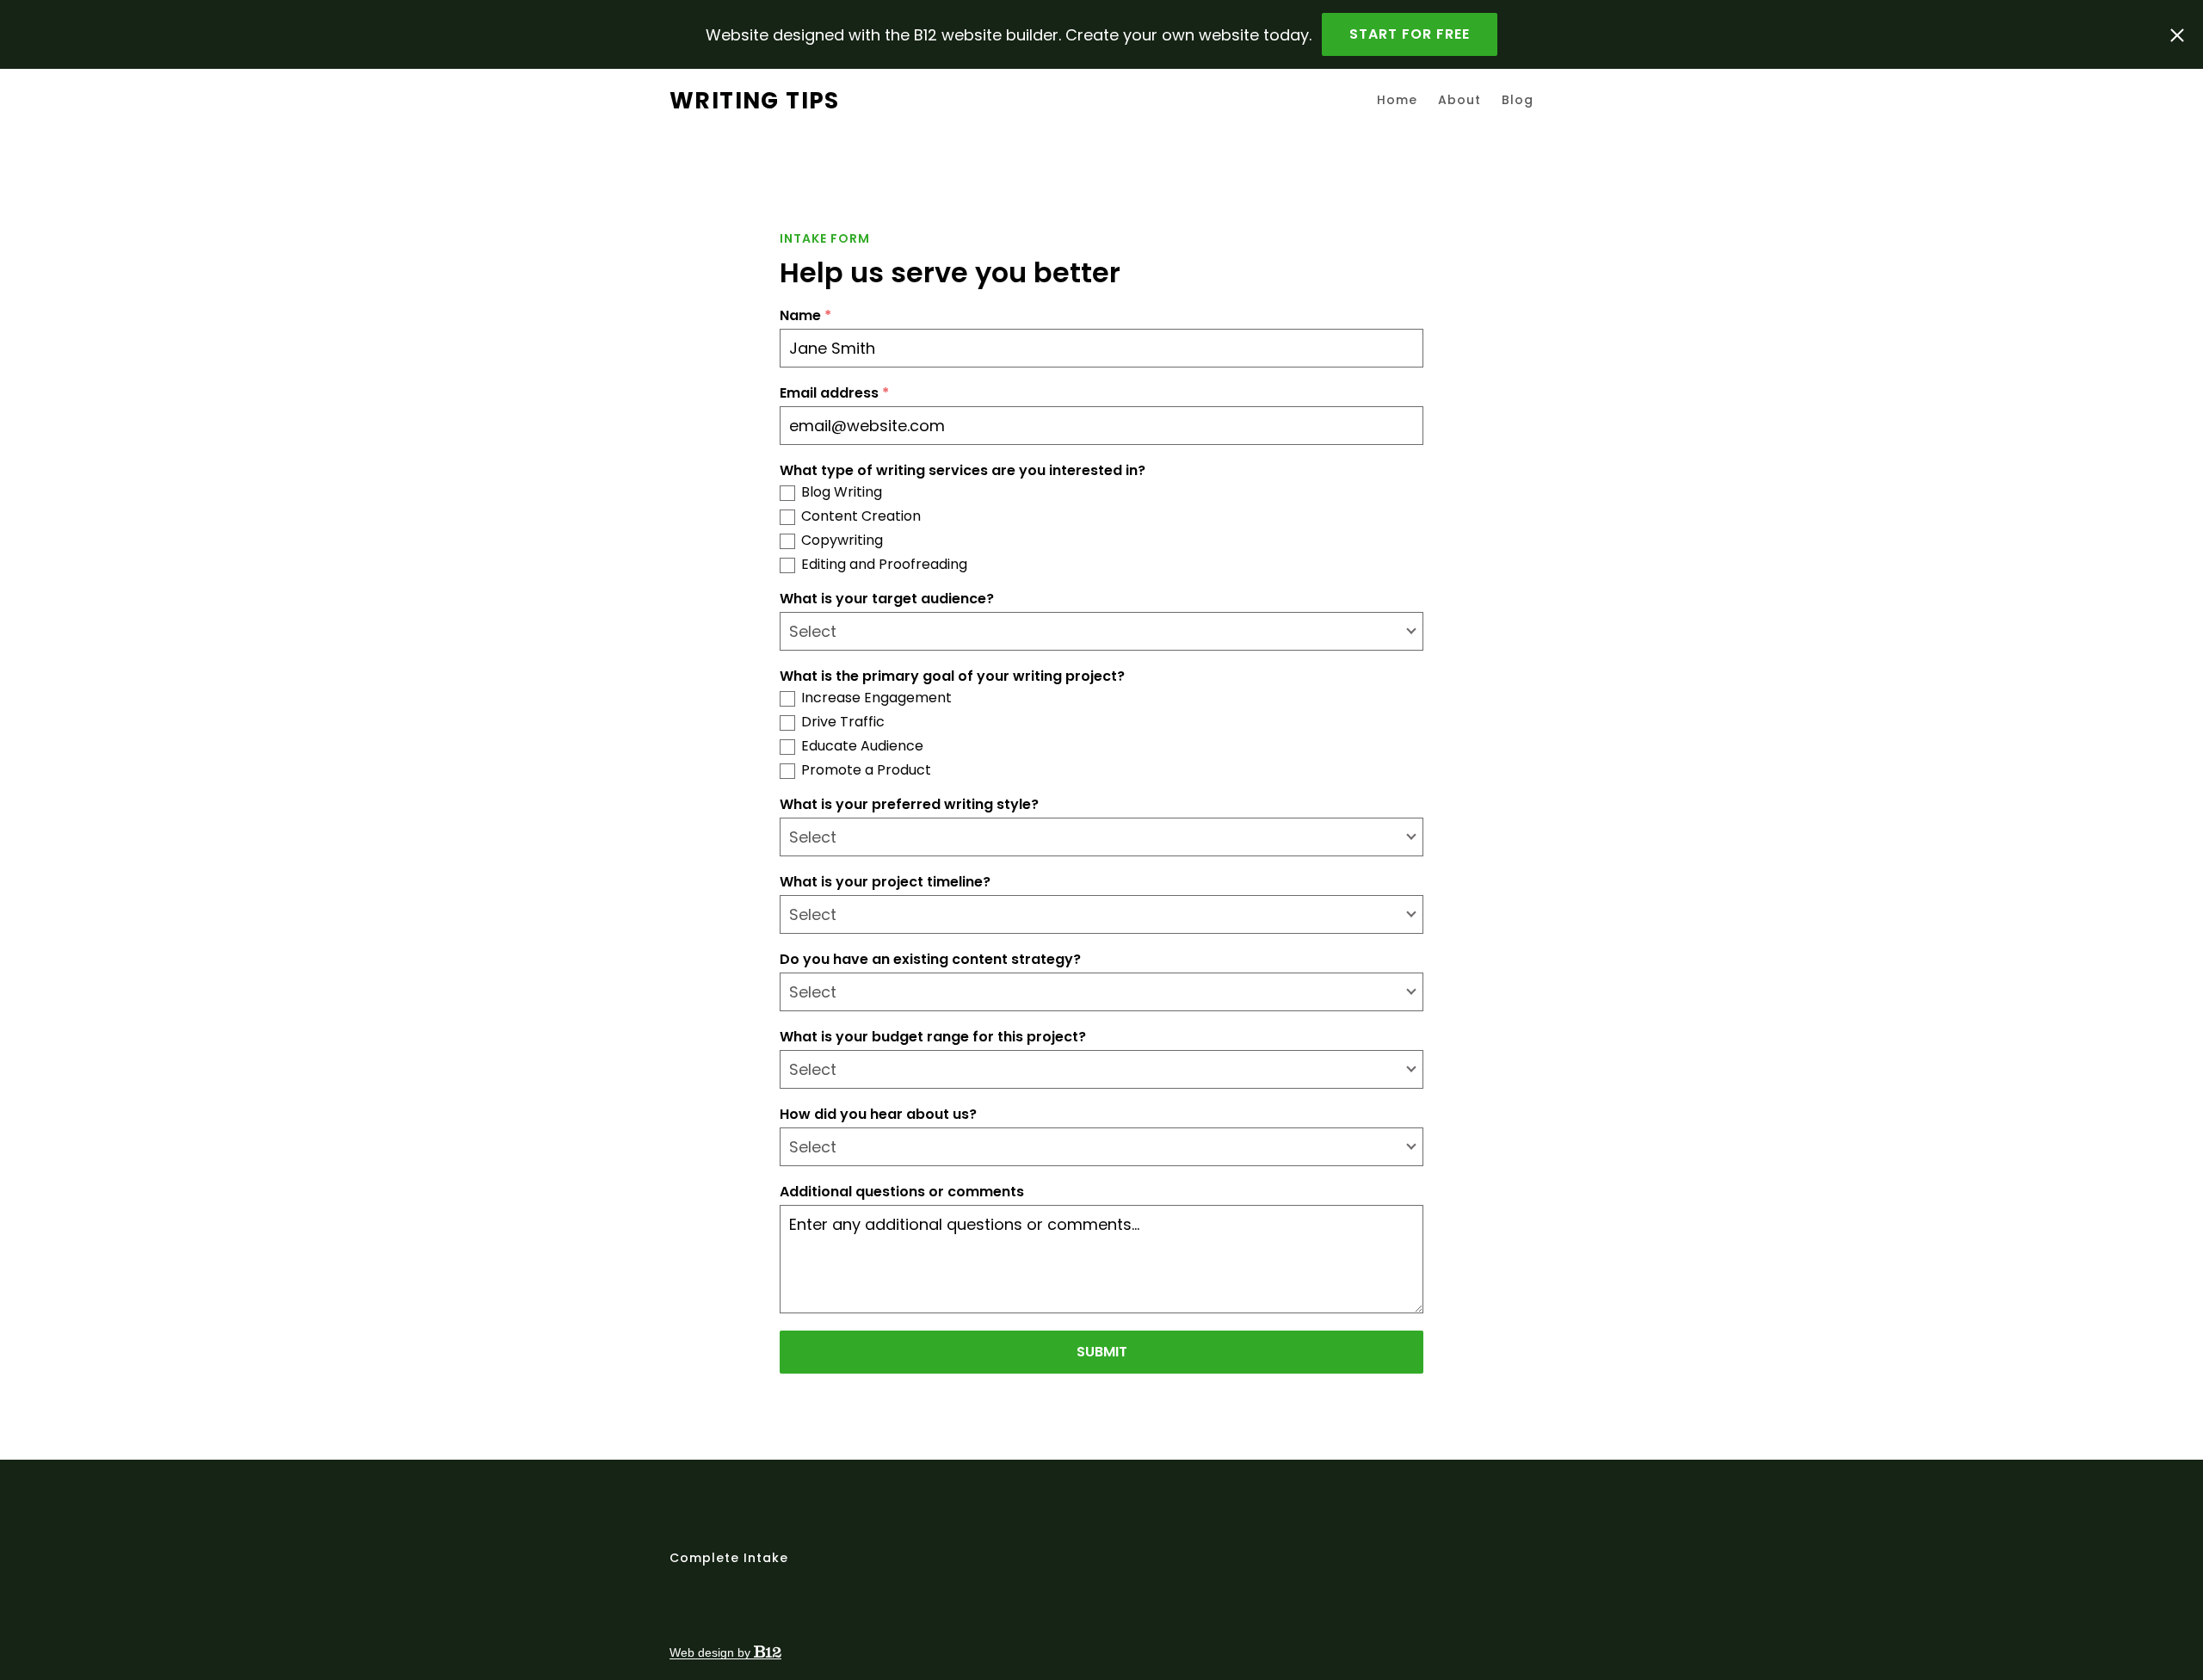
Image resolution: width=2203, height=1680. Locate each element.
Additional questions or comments (902, 1192)
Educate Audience (862, 746)
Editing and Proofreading (884, 565)
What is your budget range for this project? (933, 1037)
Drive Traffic (843, 722)
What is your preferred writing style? (909, 805)
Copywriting (842, 540)
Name (805, 316)
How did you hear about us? (878, 1115)
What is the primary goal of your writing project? (952, 676)
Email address (834, 393)
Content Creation (861, 516)
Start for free (1410, 34)
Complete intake (729, 1558)
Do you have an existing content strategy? (930, 960)
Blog (1518, 100)
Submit (1102, 1352)
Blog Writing (842, 492)
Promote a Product (866, 770)
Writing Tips (755, 100)
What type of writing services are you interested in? (963, 471)
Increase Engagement (876, 698)
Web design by (712, 1652)
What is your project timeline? (885, 882)
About (1459, 100)
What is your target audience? (887, 599)
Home (1397, 100)
